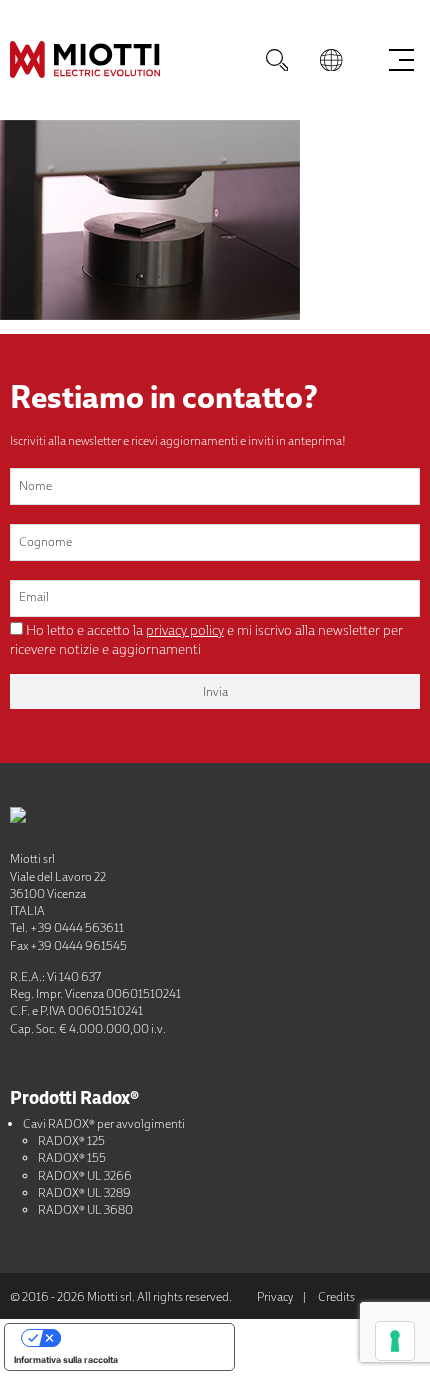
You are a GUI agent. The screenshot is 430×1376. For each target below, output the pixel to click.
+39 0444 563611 (77, 927)
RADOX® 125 (71, 1140)
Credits (336, 1296)
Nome (35, 485)
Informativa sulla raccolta (66, 1359)
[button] (331, 59)
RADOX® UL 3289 (84, 1192)
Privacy (275, 1296)
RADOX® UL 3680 (85, 1209)
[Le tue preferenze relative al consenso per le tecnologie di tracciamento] (395, 1341)
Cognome (45, 541)
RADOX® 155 (72, 1157)
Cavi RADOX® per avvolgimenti (104, 1123)
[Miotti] (120, 59)
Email (34, 596)
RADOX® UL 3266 (85, 1175)
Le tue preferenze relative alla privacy (139, 1336)
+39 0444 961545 (78, 945)
